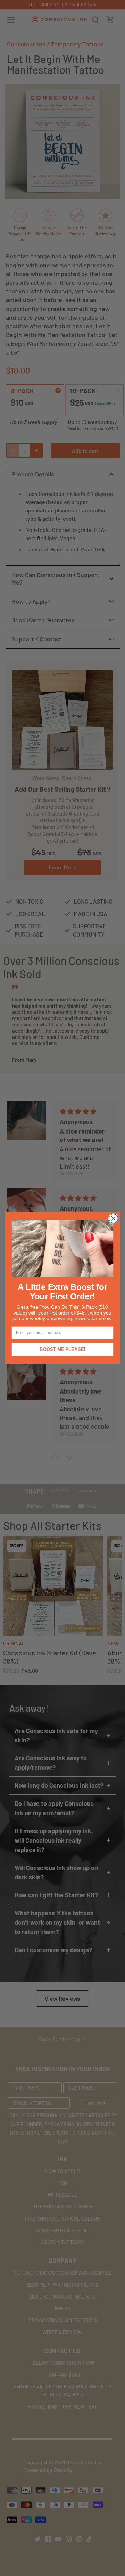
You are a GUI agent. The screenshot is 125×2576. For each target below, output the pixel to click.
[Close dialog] (114, 1218)
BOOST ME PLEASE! (62, 1350)
